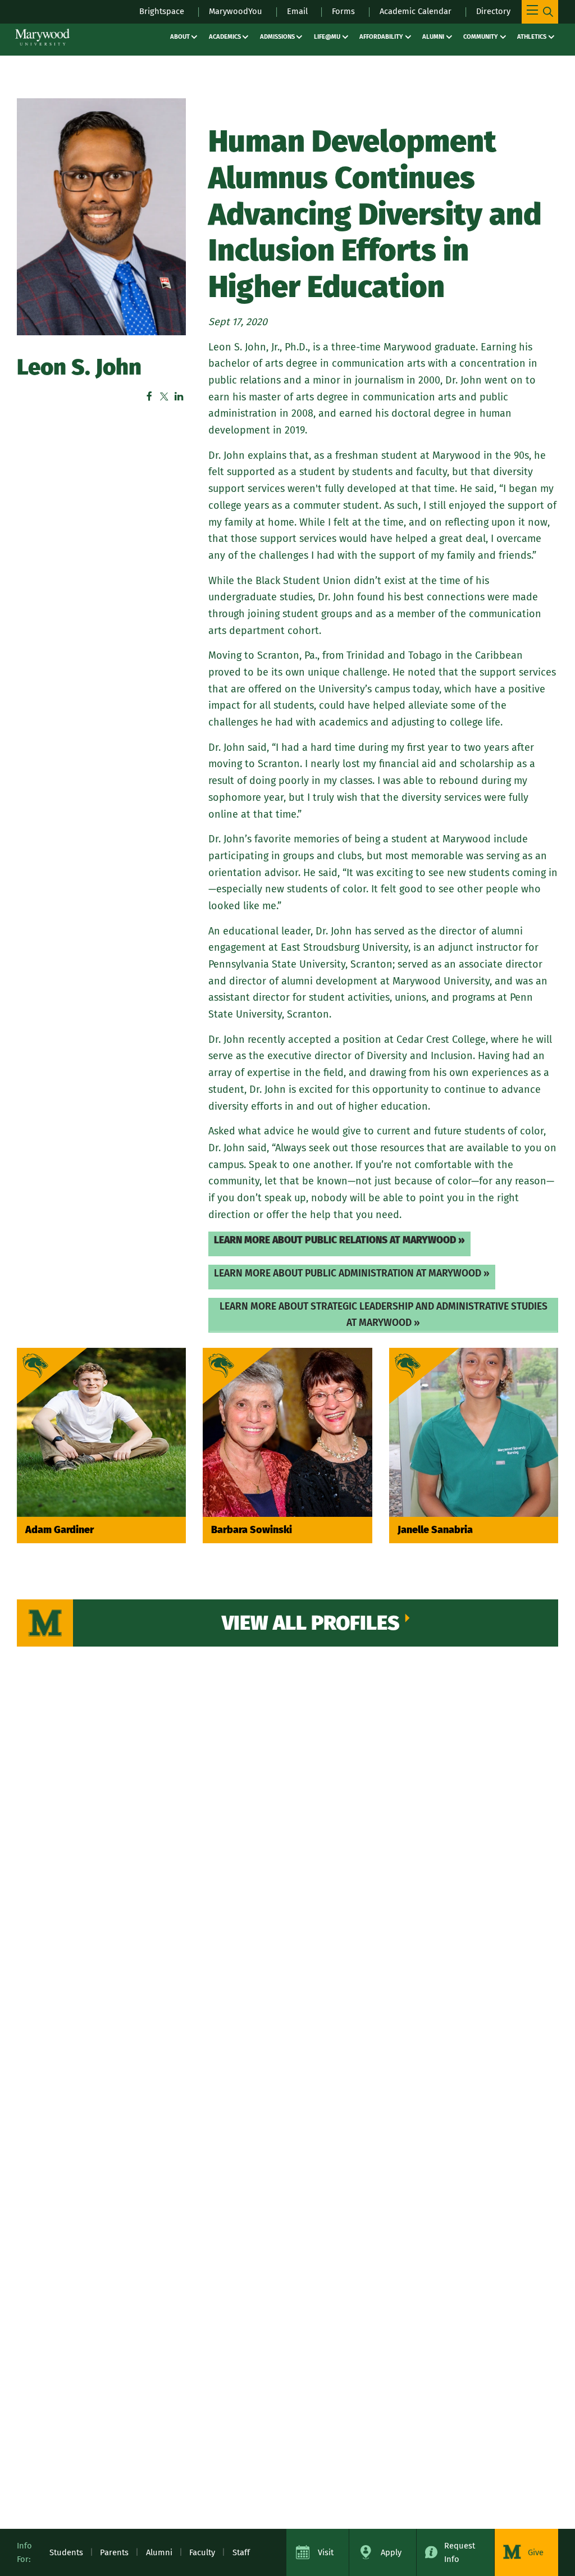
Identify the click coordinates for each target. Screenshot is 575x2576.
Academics (225, 37)
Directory (493, 11)
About (180, 37)
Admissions (277, 37)
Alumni (433, 37)
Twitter (164, 396)
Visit (326, 2552)
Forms (343, 11)
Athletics (532, 37)
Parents (114, 2552)
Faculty (202, 2552)
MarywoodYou (236, 11)
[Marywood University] (42, 37)
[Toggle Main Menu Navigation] (540, 12)
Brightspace (162, 11)
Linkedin (179, 396)
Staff (241, 2552)
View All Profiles (311, 1623)
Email (297, 11)
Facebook (149, 396)
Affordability (381, 37)
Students (66, 2552)
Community (481, 37)
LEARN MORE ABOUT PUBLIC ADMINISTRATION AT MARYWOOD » (352, 1273)
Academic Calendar (416, 11)
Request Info (460, 2552)
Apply (391, 2552)
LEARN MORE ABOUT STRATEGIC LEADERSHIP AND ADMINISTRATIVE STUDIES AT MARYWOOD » (384, 1315)
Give (536, 2552)
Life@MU (327, 37)
